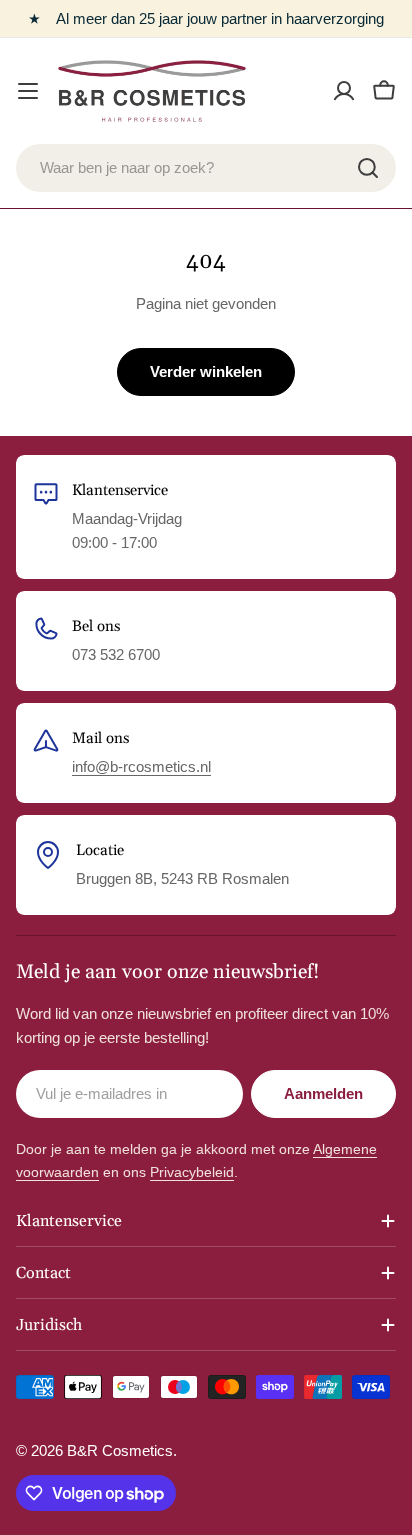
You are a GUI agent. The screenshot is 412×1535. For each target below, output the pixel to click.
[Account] (344, 91)
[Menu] (28, 91)
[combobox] (206, 168)
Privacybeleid (192, 1172)
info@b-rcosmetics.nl (141, 766)
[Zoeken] (368, 168)
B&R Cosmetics (120, 1450)
